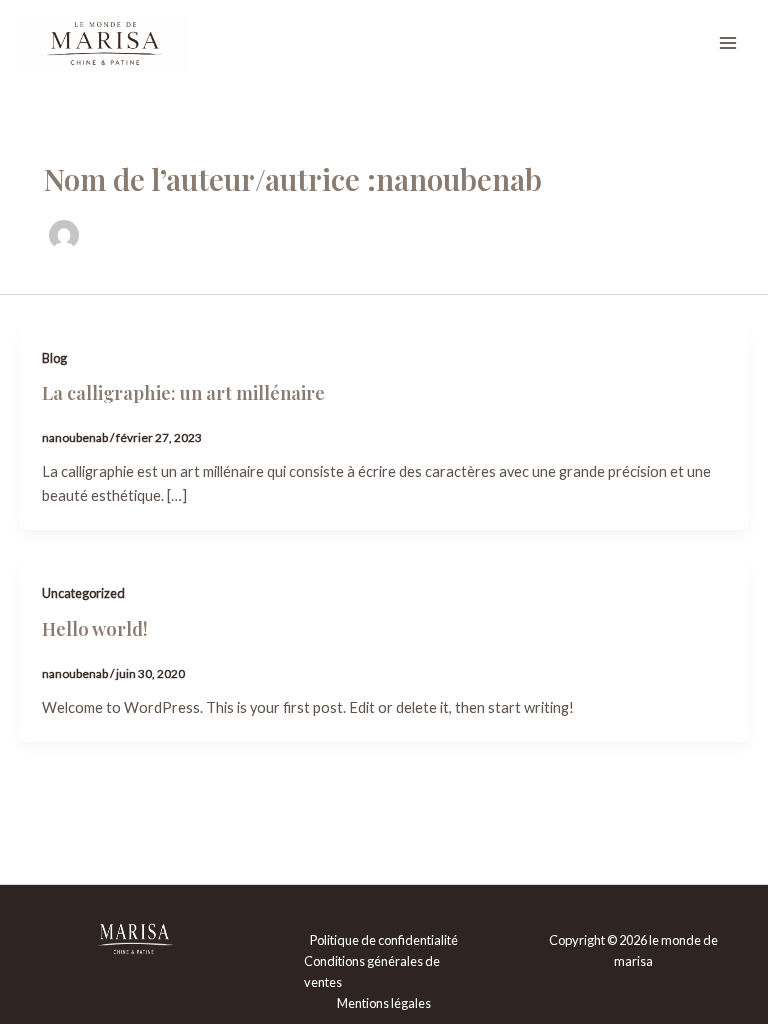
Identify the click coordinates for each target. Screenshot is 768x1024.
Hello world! (95, 628)
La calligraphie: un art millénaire (183, 392)
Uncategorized (83, 593)
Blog (54, 358)
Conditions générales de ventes (372, 971)
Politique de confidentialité (384, 940)
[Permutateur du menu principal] (728, 43)
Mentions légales (384, 1003)
